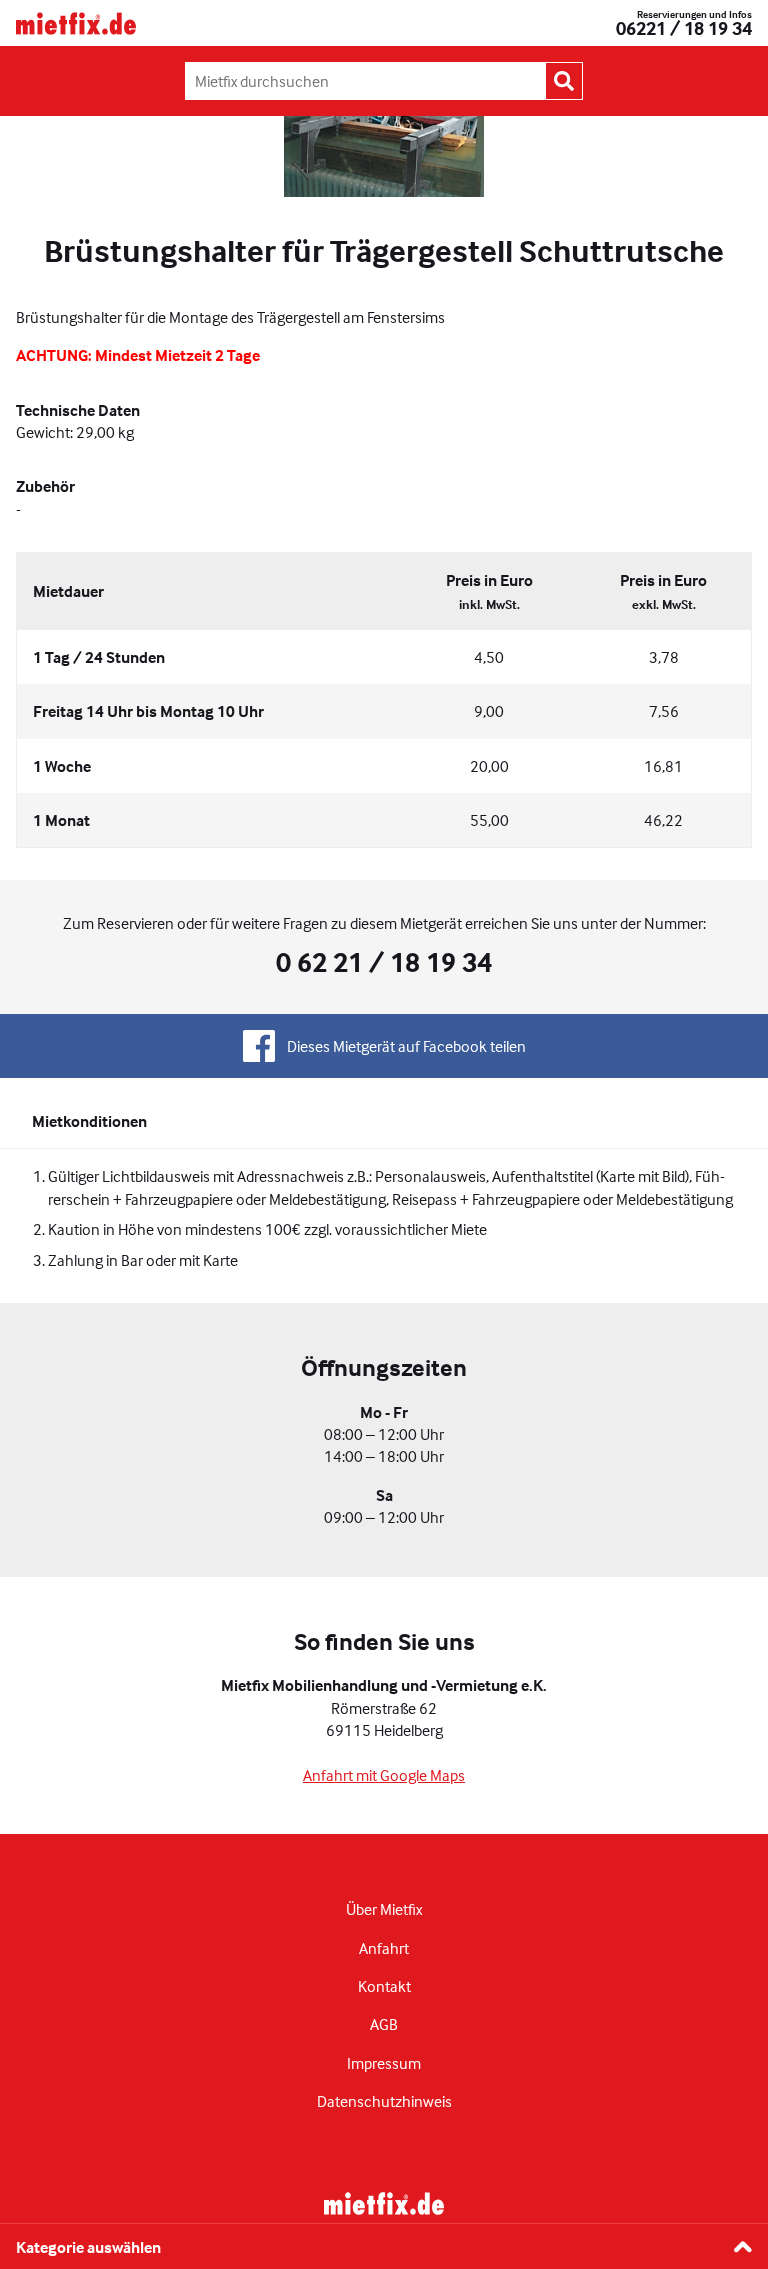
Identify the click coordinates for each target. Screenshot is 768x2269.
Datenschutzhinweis (384, 2101)
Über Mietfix (384, 1909)
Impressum (384, 2063)
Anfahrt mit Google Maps (384, 1775)
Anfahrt (384, 1948)
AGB (384, 2024)
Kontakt (384, 1986)
